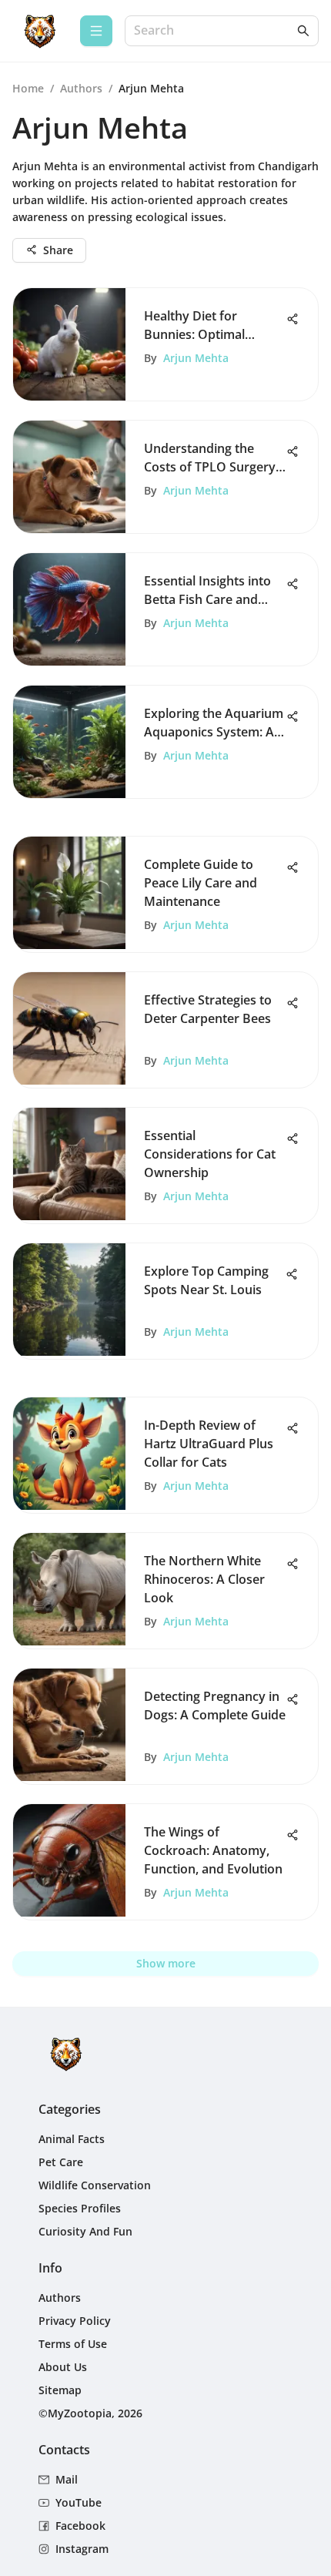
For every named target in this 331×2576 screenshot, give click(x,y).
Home (28, 88)
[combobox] (214, 31)
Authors (81, 88)
